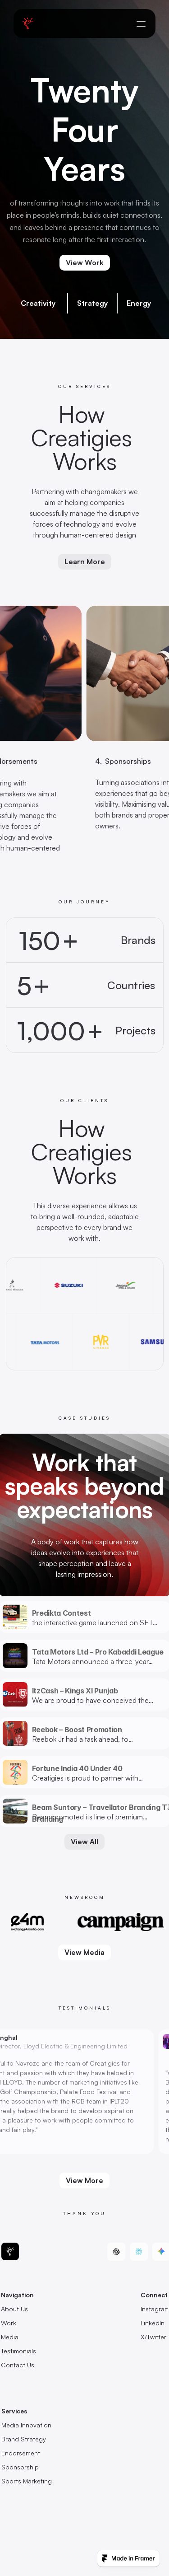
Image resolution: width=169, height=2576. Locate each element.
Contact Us (18, 2365)
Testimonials (18, 2351)
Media (10, 2337)
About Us (14, 2309)
